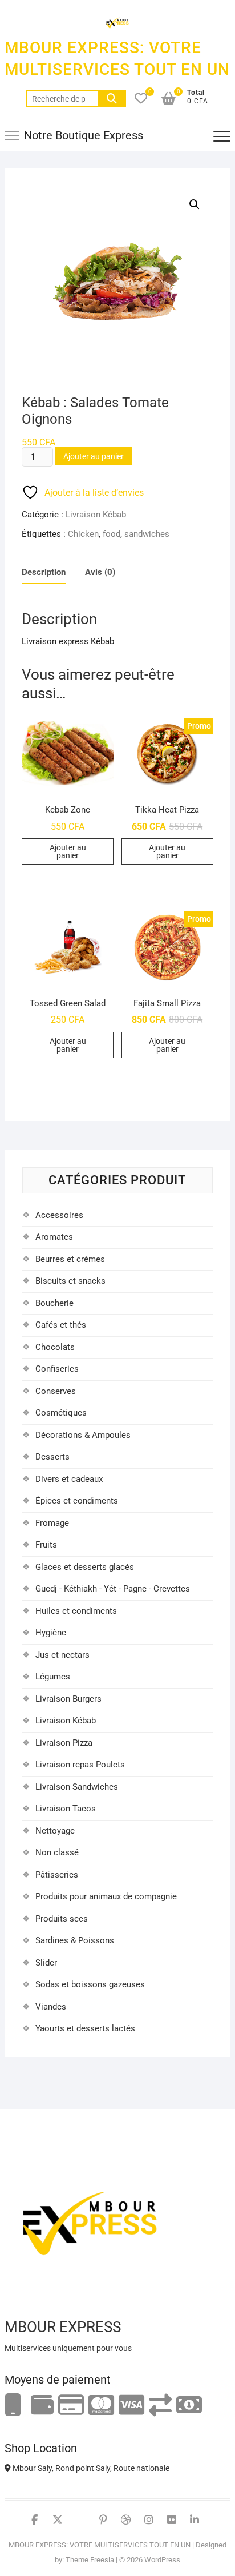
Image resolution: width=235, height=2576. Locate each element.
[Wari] (160, 2406)
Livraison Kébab (96, 515)
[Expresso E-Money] (71, 2406)
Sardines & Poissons (75, 1940)
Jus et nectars (62, 1655)
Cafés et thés (61, 1325)
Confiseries (57, 1369)
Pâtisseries (57, 1875)
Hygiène (51, 1633)
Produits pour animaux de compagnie (106, 1896)
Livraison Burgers (68, 1699)
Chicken (83, 534)
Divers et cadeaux (69, 1479)
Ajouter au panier (94, 456)
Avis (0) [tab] (100, 572)
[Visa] (131, 2406)
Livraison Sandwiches (77, 1787)
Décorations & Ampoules (83, 1435)
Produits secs (62, 1919)
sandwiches (147, 534)
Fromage (52, 1523)
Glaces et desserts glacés (85, 1567)
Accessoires (59, 1215)
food (112, 534)
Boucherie (54, 1303)
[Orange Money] (13, 2406)
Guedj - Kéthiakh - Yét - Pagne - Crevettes (113, 1589)
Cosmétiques (61, 1413)
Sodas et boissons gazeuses (90, 1984)
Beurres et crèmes (70, 1259)
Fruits (46, 1545)
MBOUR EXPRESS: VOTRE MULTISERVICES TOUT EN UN (117, 59)
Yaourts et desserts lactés (85, 2028)
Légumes (53, 1677)
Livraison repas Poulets (80, 1765)
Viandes (51, 2007)
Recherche (112, 99)
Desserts (52, 1457)
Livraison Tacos (66, 1809)
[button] (195, 204)
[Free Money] (42, 2406)
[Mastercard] (101, 2406)
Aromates (54, 1237)
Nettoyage (55, 1831)
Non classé (57, 1852)
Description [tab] (44, 572)
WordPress (162, 2560)
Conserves (56, 1391)
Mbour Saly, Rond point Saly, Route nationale (90, 2468)
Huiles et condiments (76, 1611)
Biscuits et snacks (70, 1281)
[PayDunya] (189, 2406)
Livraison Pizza (64, 1743)
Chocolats (55, 1347)
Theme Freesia (90, 2560)
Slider (46, 1963)
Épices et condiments (77, 1501)
